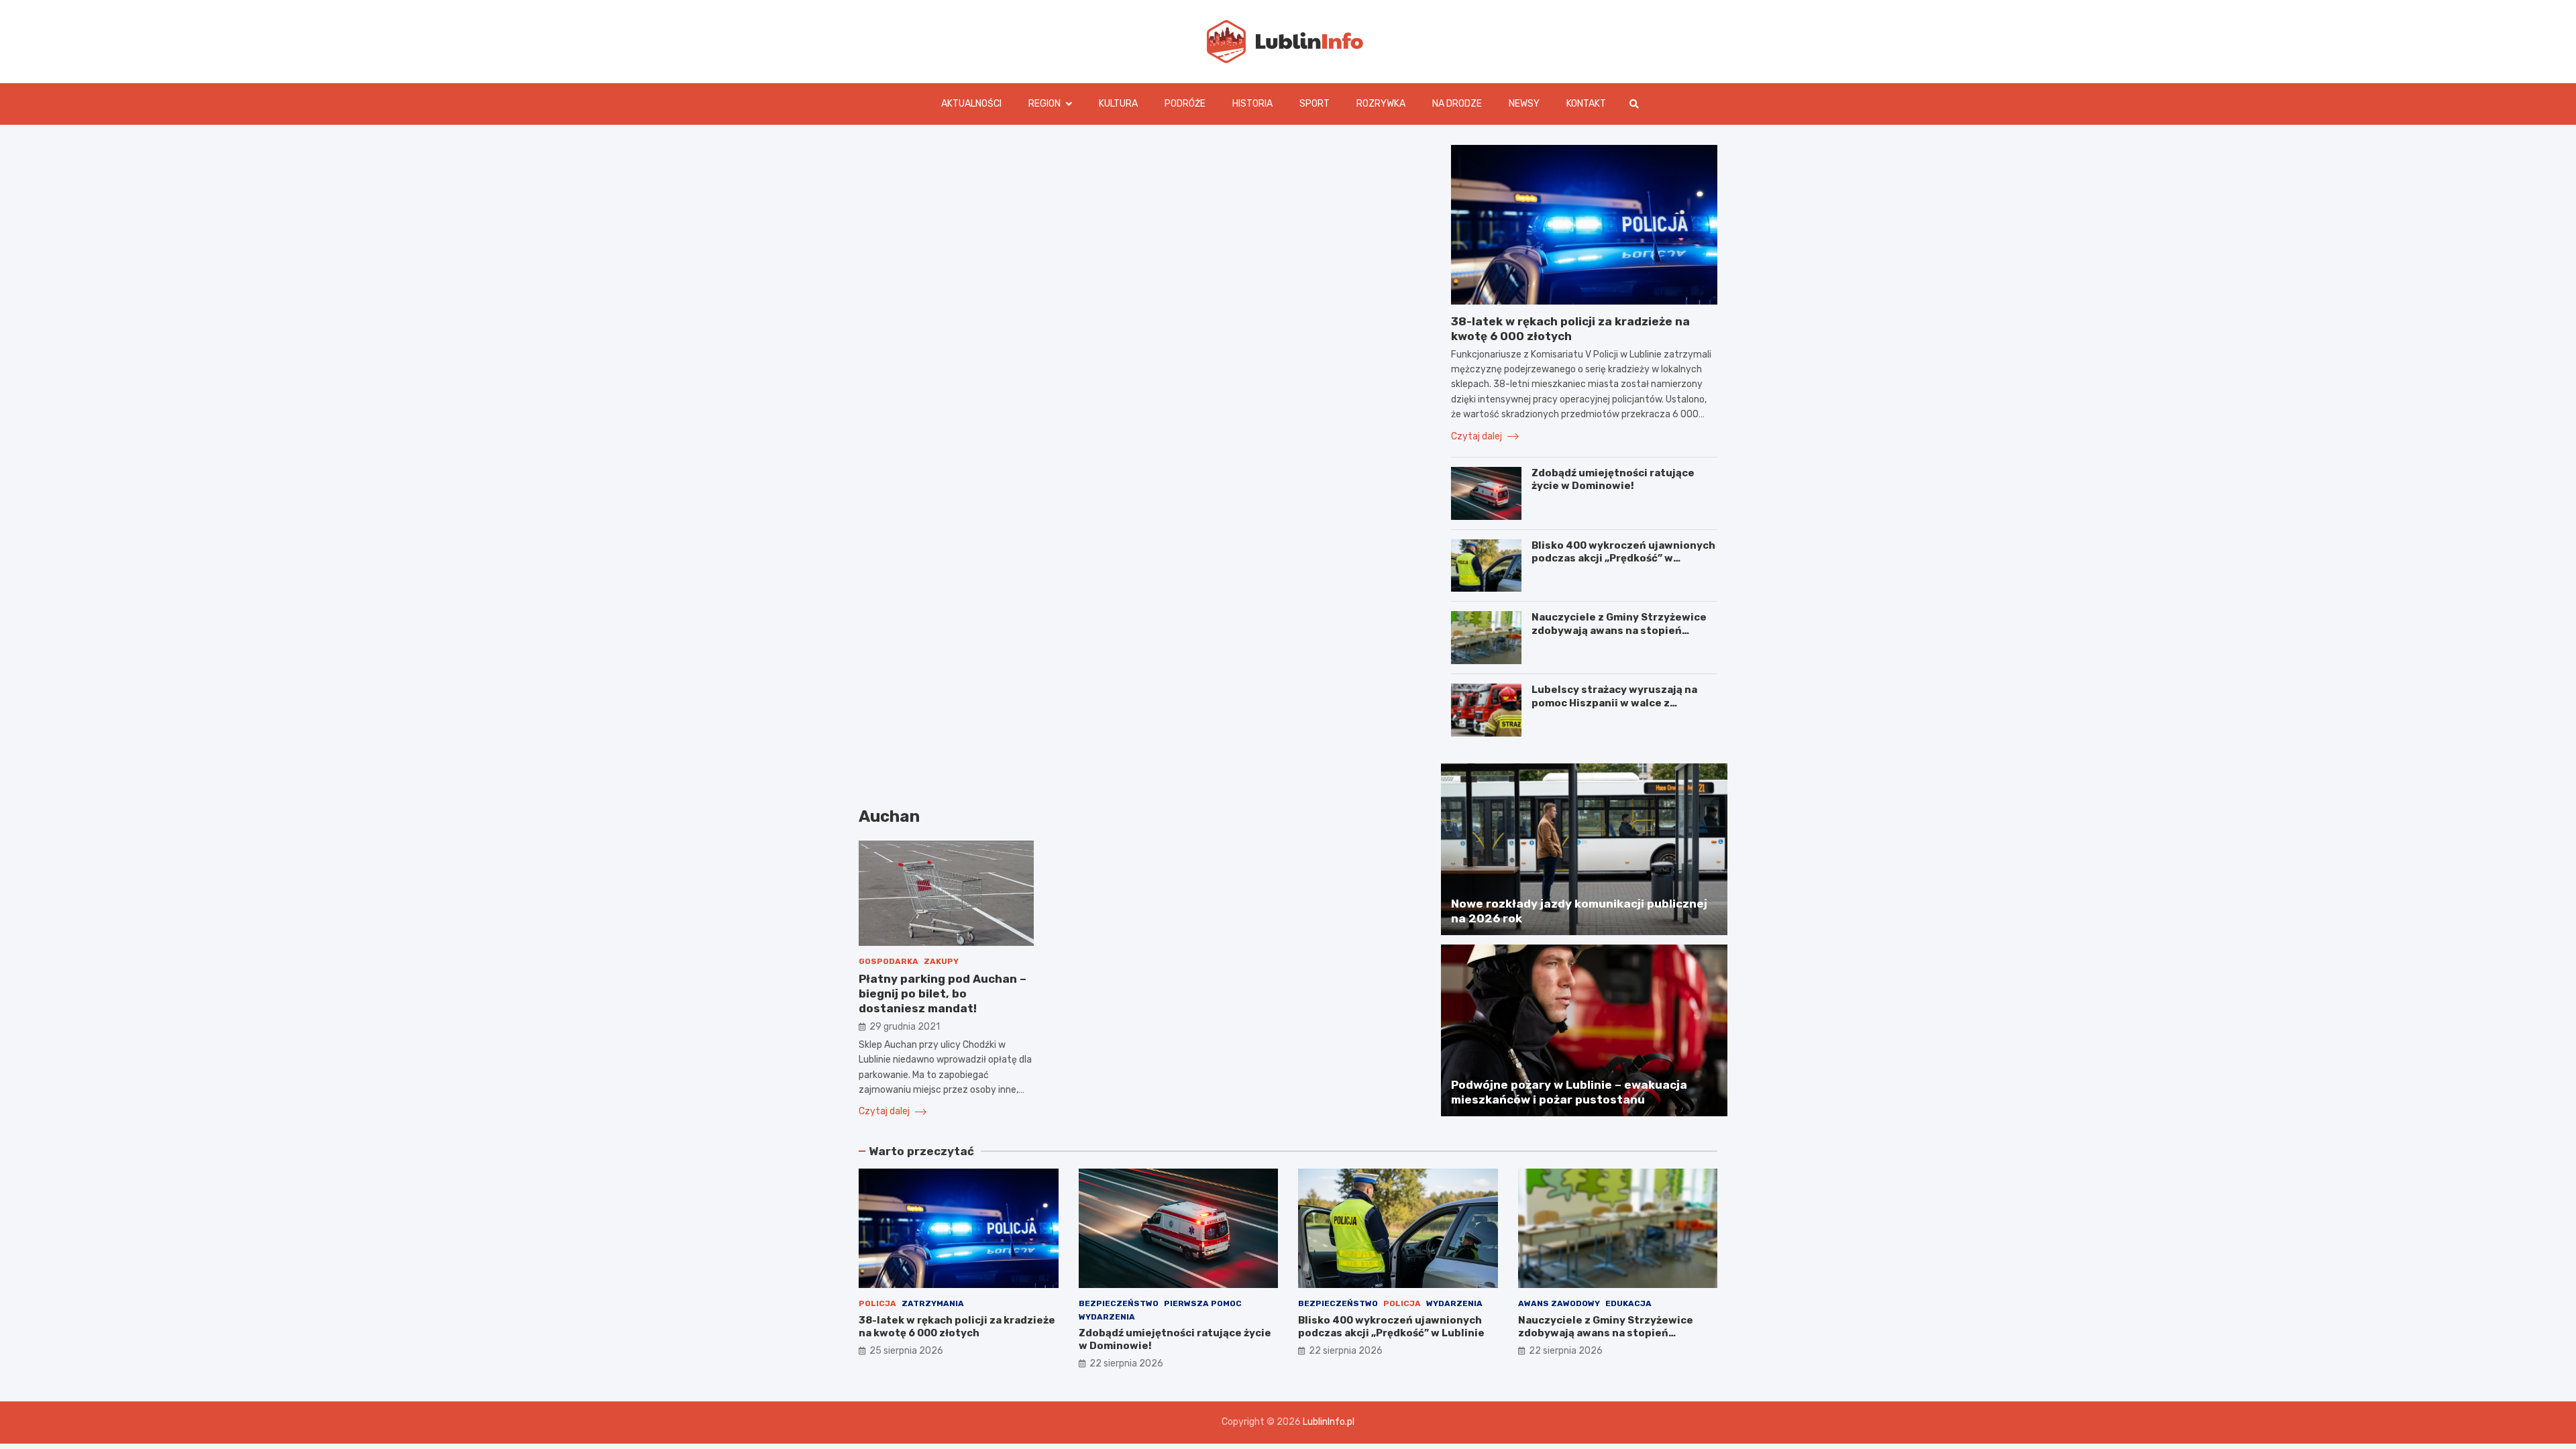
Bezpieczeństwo (1119, 1303)
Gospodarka (889, 961)
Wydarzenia (1107, 1317)
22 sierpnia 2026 (1126, 1363)
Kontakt (1586, 104)
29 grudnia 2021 (905, 1027)
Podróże (1185, 104)
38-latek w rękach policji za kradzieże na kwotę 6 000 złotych (957, 1327)
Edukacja (1628, 1303)
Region (1044, 104)
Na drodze (1457, 104)
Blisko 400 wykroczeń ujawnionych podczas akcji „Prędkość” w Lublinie (1623, 558)
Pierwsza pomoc (1203, 1303)
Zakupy (941, 961)
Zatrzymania (933, 1303)
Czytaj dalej (885, 1111)
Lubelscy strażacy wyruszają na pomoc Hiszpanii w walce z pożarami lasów (1614, 703)
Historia (1252, 104)
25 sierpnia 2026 (906, 1351)
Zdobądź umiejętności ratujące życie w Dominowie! (1613, 480)
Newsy (1524, 104)
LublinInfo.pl (1329, 1422)
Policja (877, 1303)
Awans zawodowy (1559, 1303)
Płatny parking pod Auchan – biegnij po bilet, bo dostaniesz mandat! (943, 994)
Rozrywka (1381, 104)
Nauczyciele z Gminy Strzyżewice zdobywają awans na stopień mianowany (1619, 630)
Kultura (1118, 104)
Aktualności (971, 104)
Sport (1314, 104)
